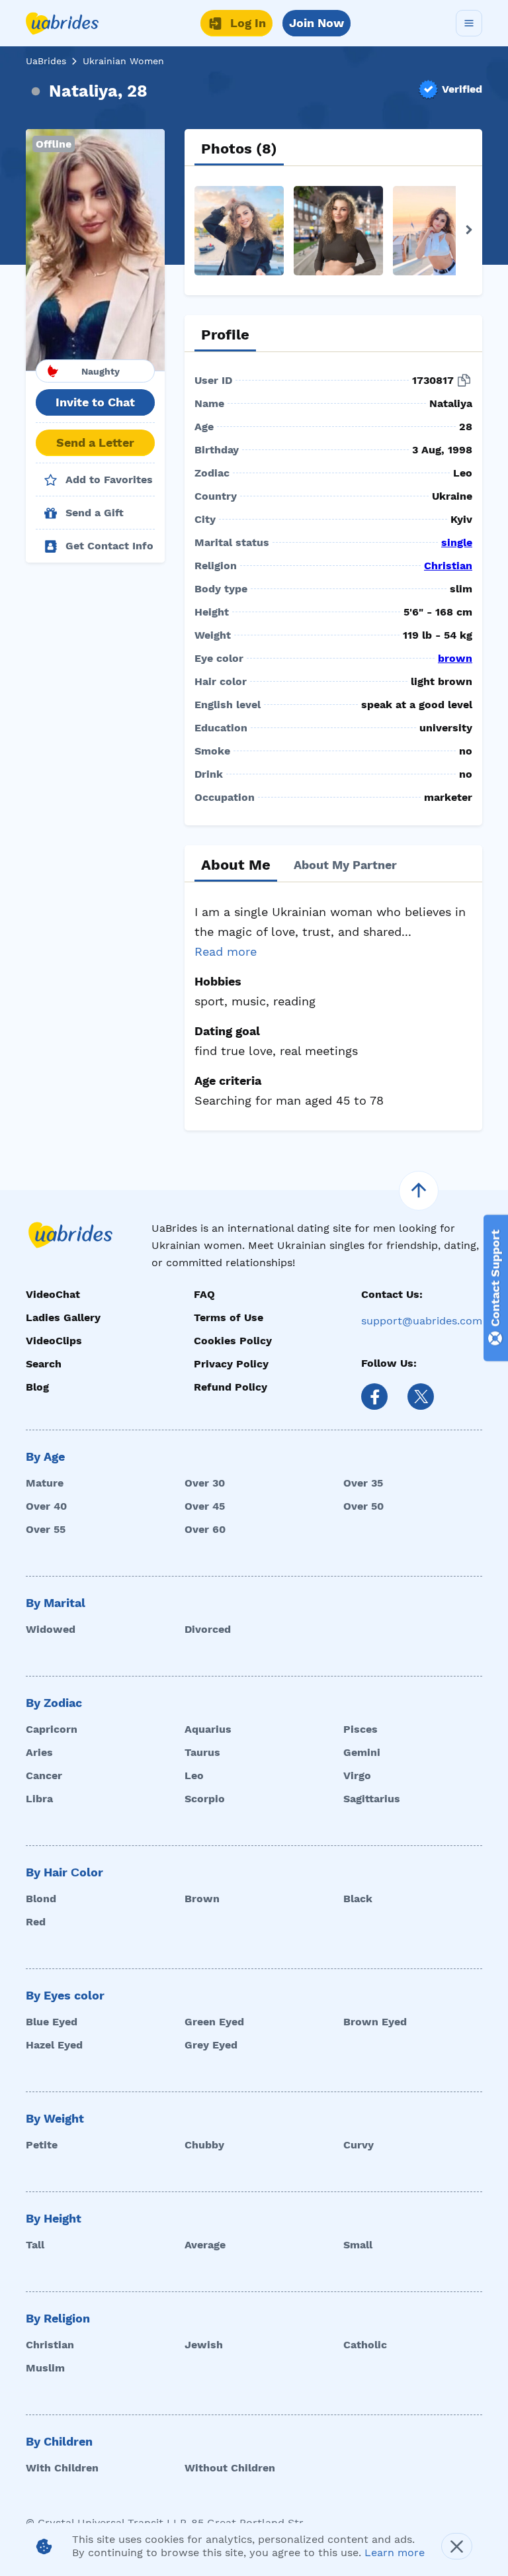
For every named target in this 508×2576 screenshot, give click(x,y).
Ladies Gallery (63, 1317)
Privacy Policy (231, 1364)
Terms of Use (229, 1317)
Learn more (395, 2553)
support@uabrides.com (422, 1321)
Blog (37, 1387)
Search (44, 1364)
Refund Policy (231, 1387)
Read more (226, 951)
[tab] (239, 149)
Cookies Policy (233, 1341)
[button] (95, 250)
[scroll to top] (419, 1191)
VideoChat (53, 1294)
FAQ (204, 1294)
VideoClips (54, 1341)
